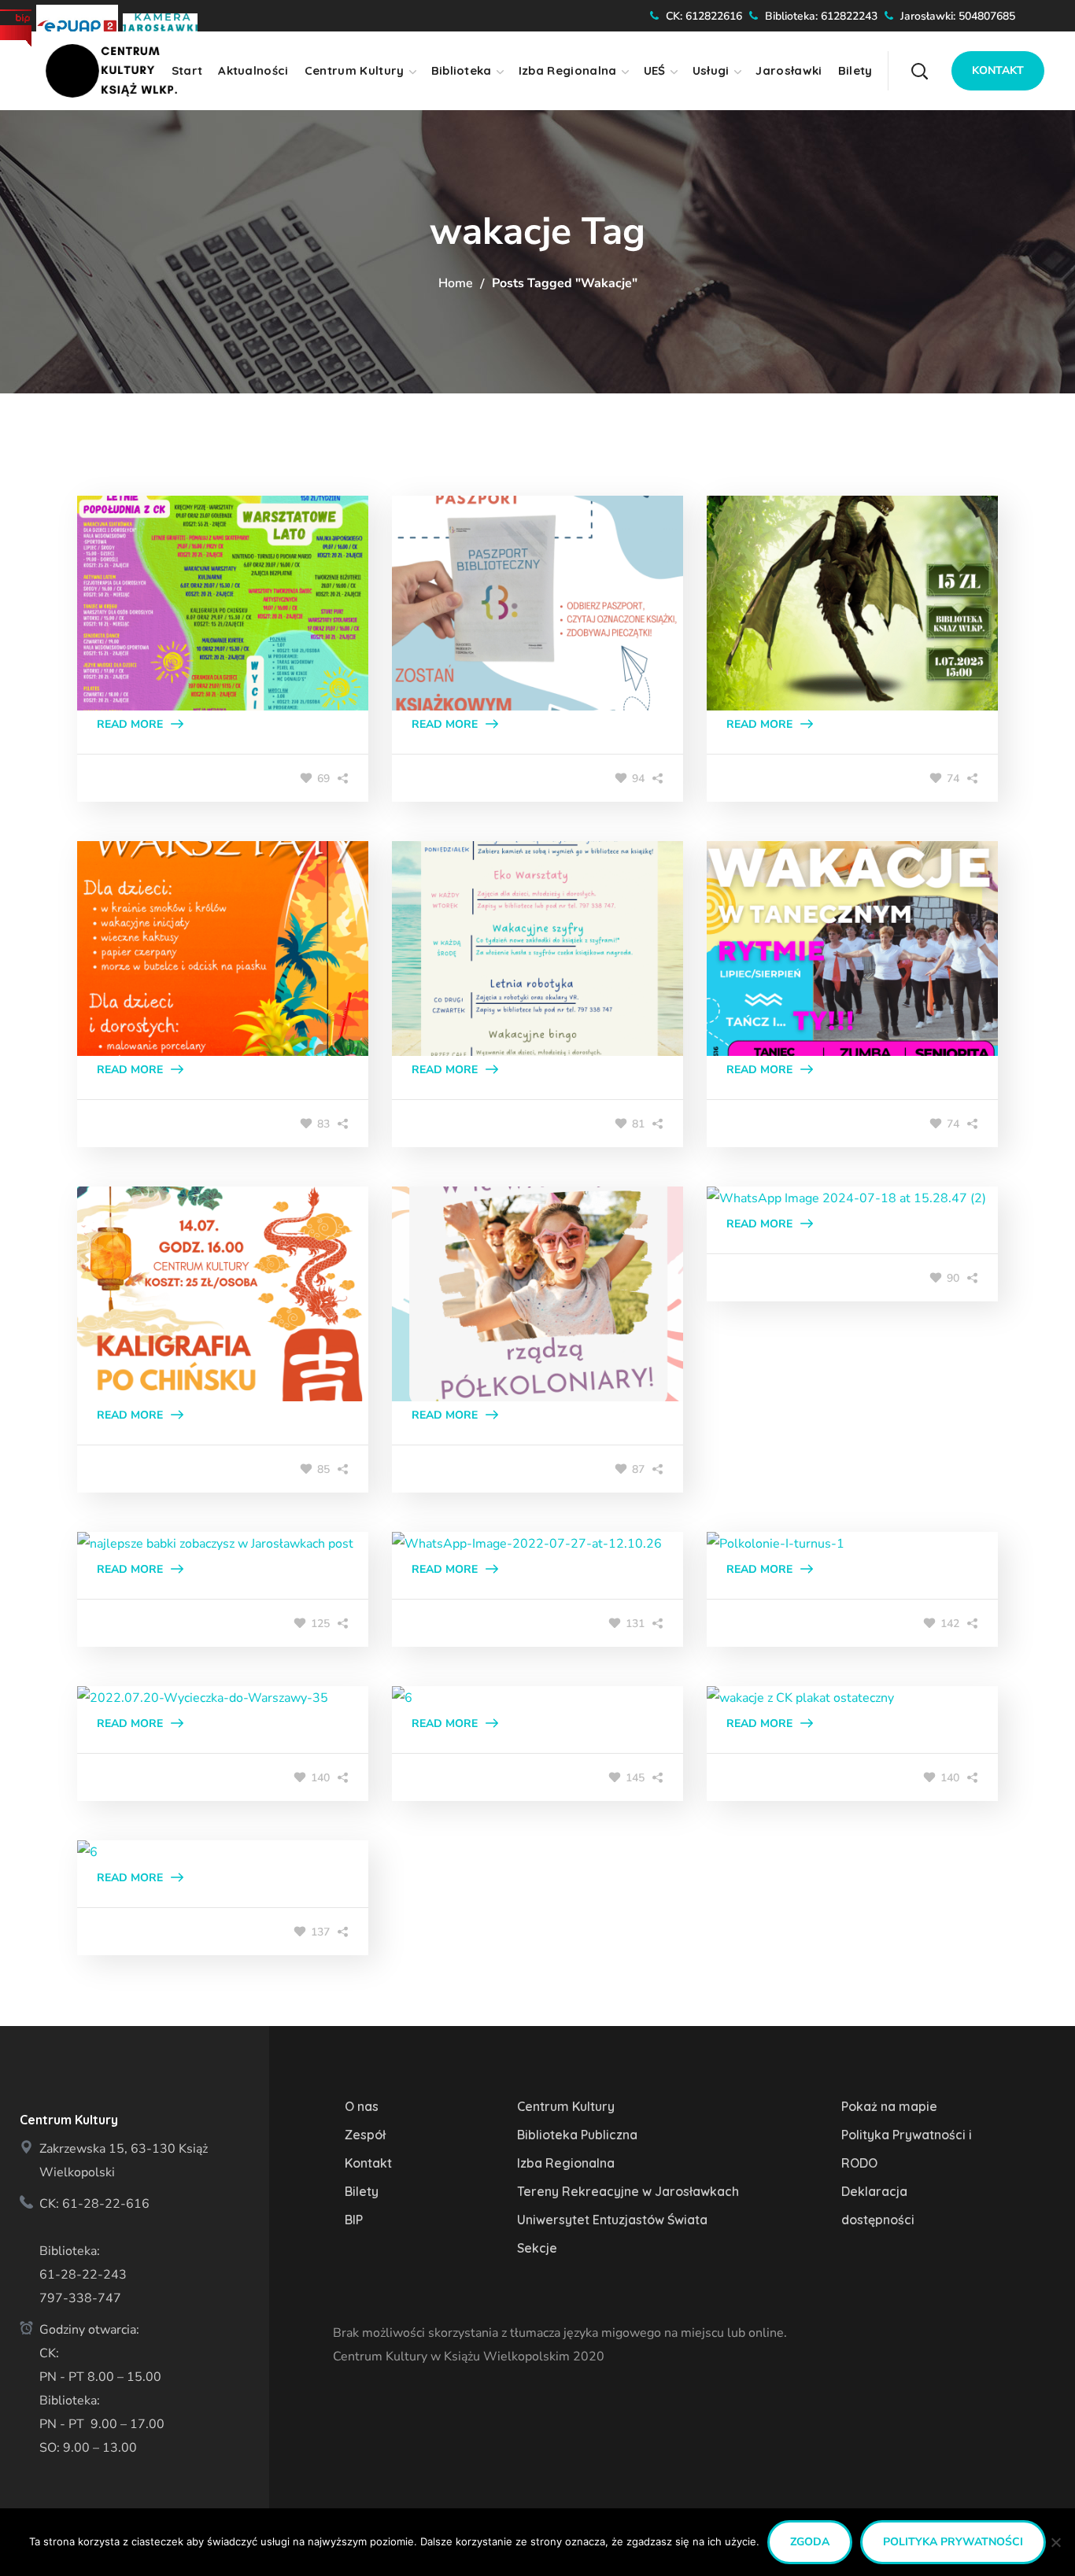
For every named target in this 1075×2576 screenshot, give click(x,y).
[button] (949, 59)
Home (456, 283)
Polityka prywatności (953, 2542)
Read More (130, 724)
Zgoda (810, 2542)
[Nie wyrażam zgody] (1055, 2542)
